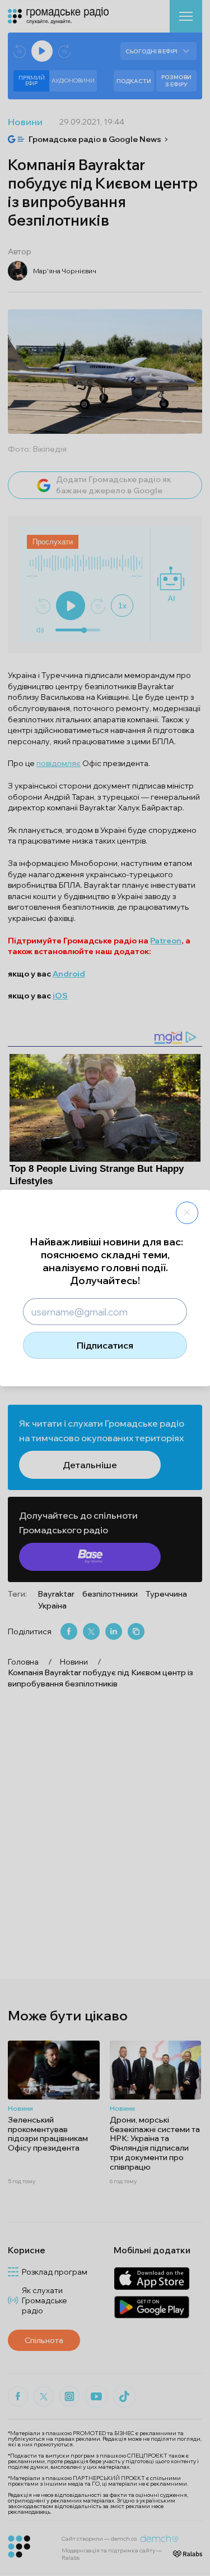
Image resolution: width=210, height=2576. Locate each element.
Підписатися (105, 1345)
